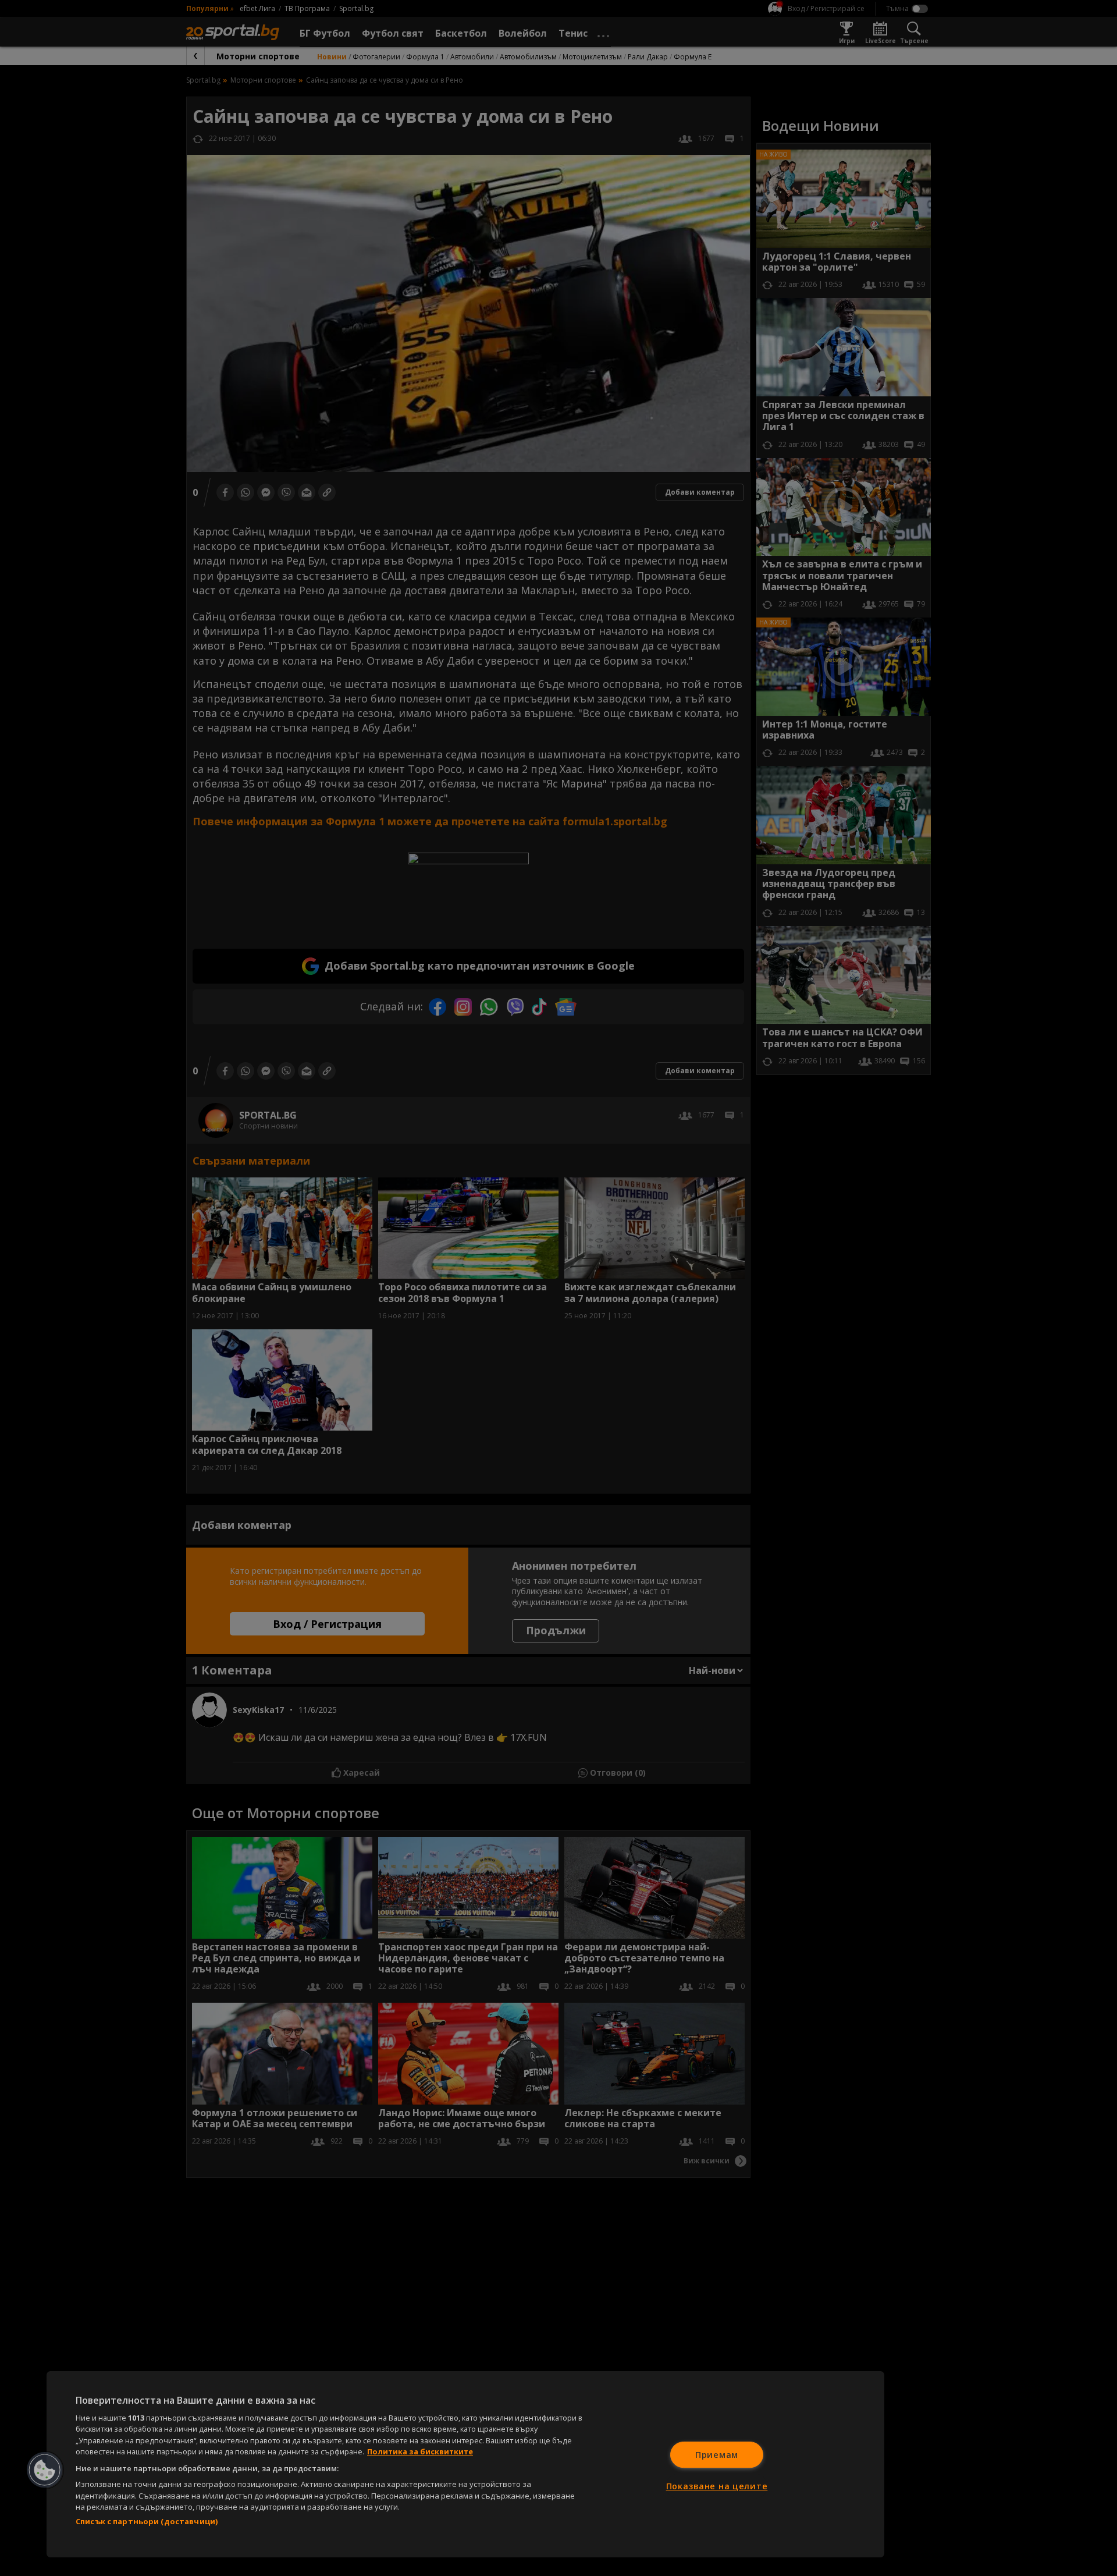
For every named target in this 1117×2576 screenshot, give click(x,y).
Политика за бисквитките (420, 2451)
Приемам (717, 2455)
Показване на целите (717, 2486)
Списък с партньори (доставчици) (147, 2521)
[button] (45, 2470)
